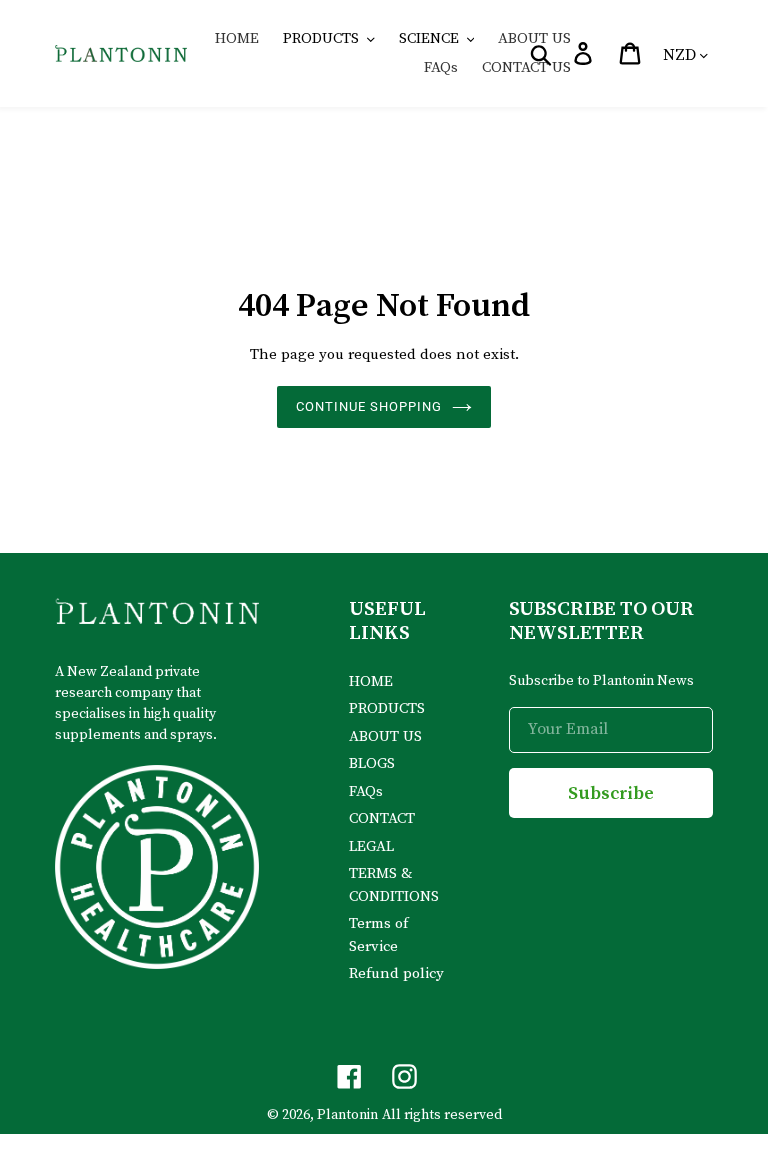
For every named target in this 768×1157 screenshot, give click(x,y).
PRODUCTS (387, 708)
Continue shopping (369, 406)
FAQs (366, 791)
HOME (371, 681)
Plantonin (347, 1115)
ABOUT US (385, 736)
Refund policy (396, 973)
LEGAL (371, 846)
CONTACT (382, 818)
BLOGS (372, 763)
